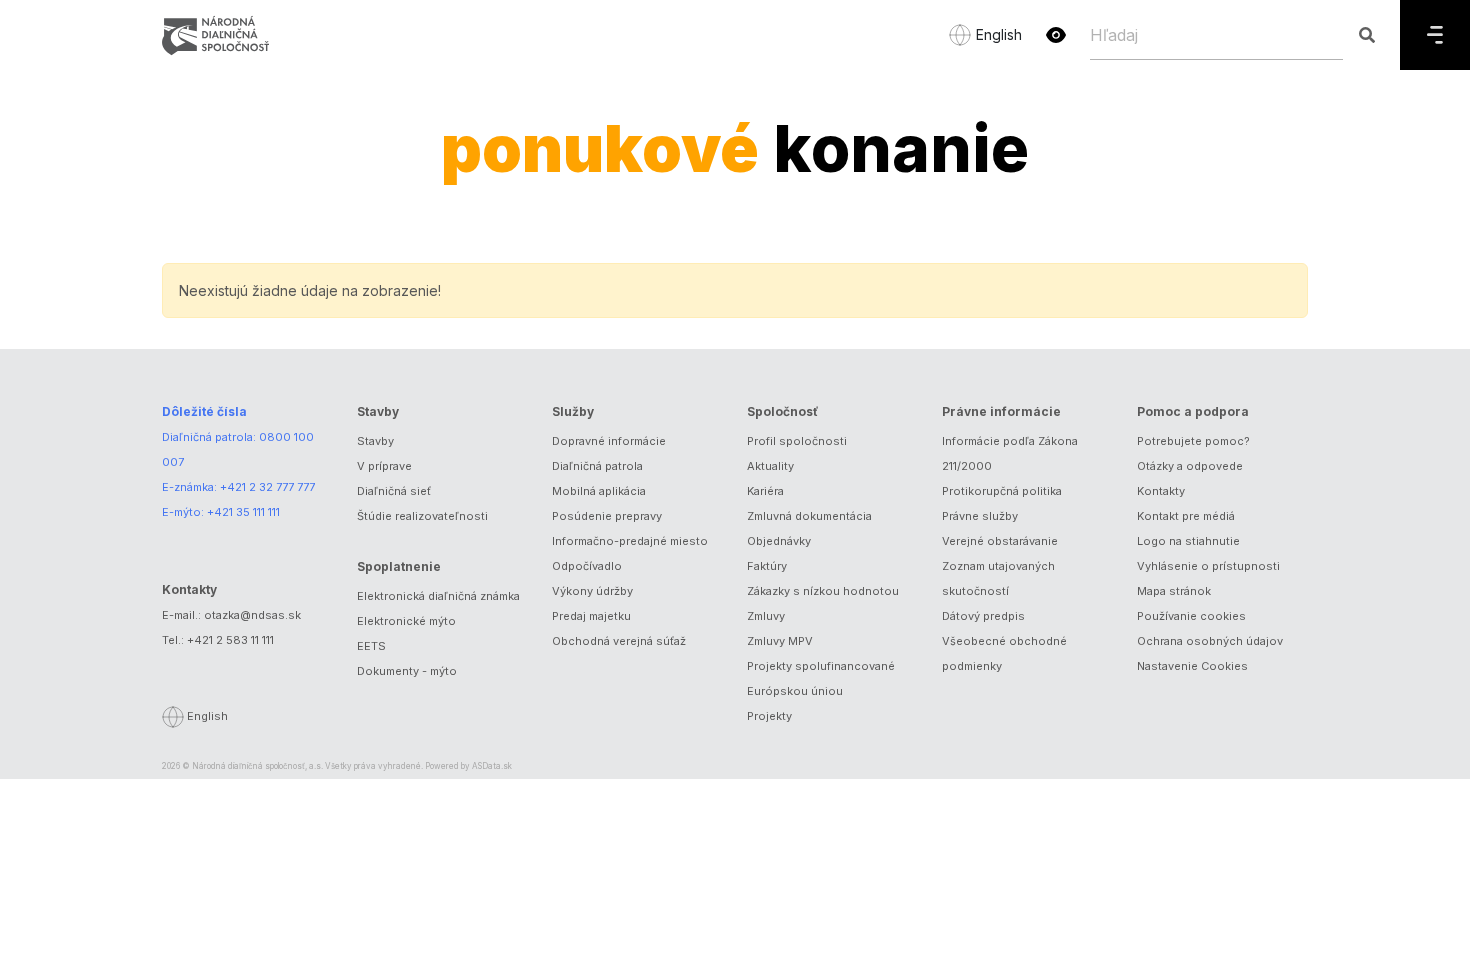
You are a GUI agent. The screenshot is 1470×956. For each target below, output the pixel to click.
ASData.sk (492, 766)
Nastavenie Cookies (1192, 666)
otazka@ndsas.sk (252, 615)
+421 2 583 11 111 (230, 640)
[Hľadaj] (1366, 35)
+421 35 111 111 (243, 512)
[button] (1056, 35)
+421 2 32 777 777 (267, 487)
